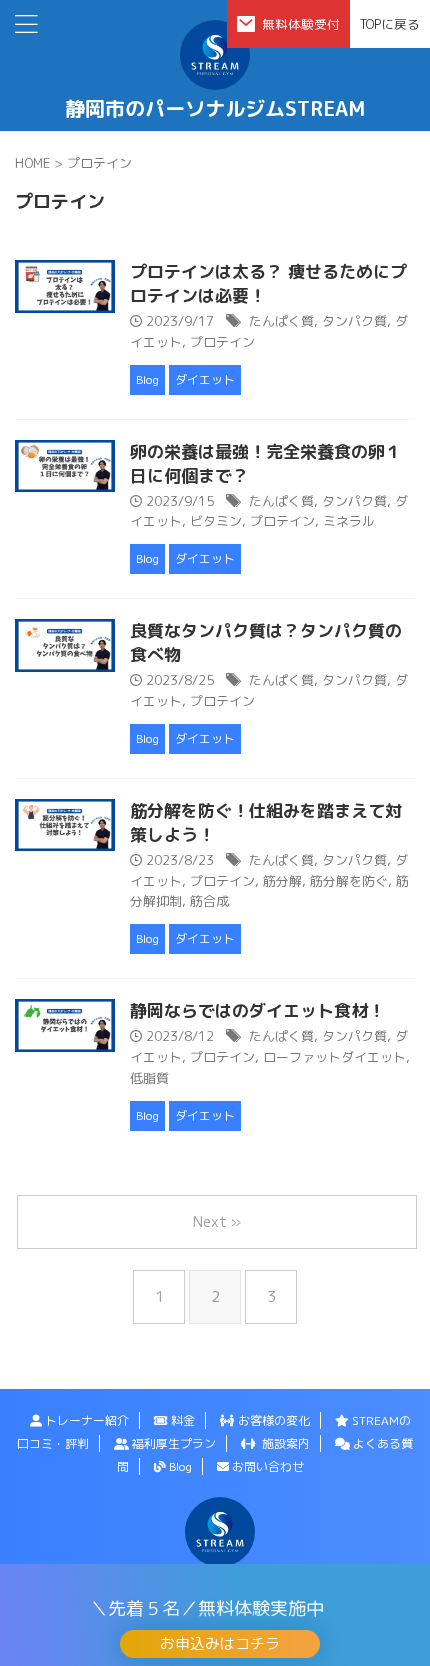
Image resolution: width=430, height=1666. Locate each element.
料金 (181, 1420)
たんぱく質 (281, 321)
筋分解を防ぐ (349, 881)
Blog (179, 1466)
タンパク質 (354, 321)
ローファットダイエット (334, 1057)
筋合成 (209, 901)
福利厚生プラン (172, 1443)
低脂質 (149, 1078)
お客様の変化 (272, 1420)
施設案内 (283, 1443)
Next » (217, 1221)
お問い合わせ (266, 1466)
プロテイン (222, 342)
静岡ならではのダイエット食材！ (257, 1010)
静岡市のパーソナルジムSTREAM (215, 108)
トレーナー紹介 (85, 1420)
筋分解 (282, 881)
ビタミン (216, 521)
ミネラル (349, 521)
